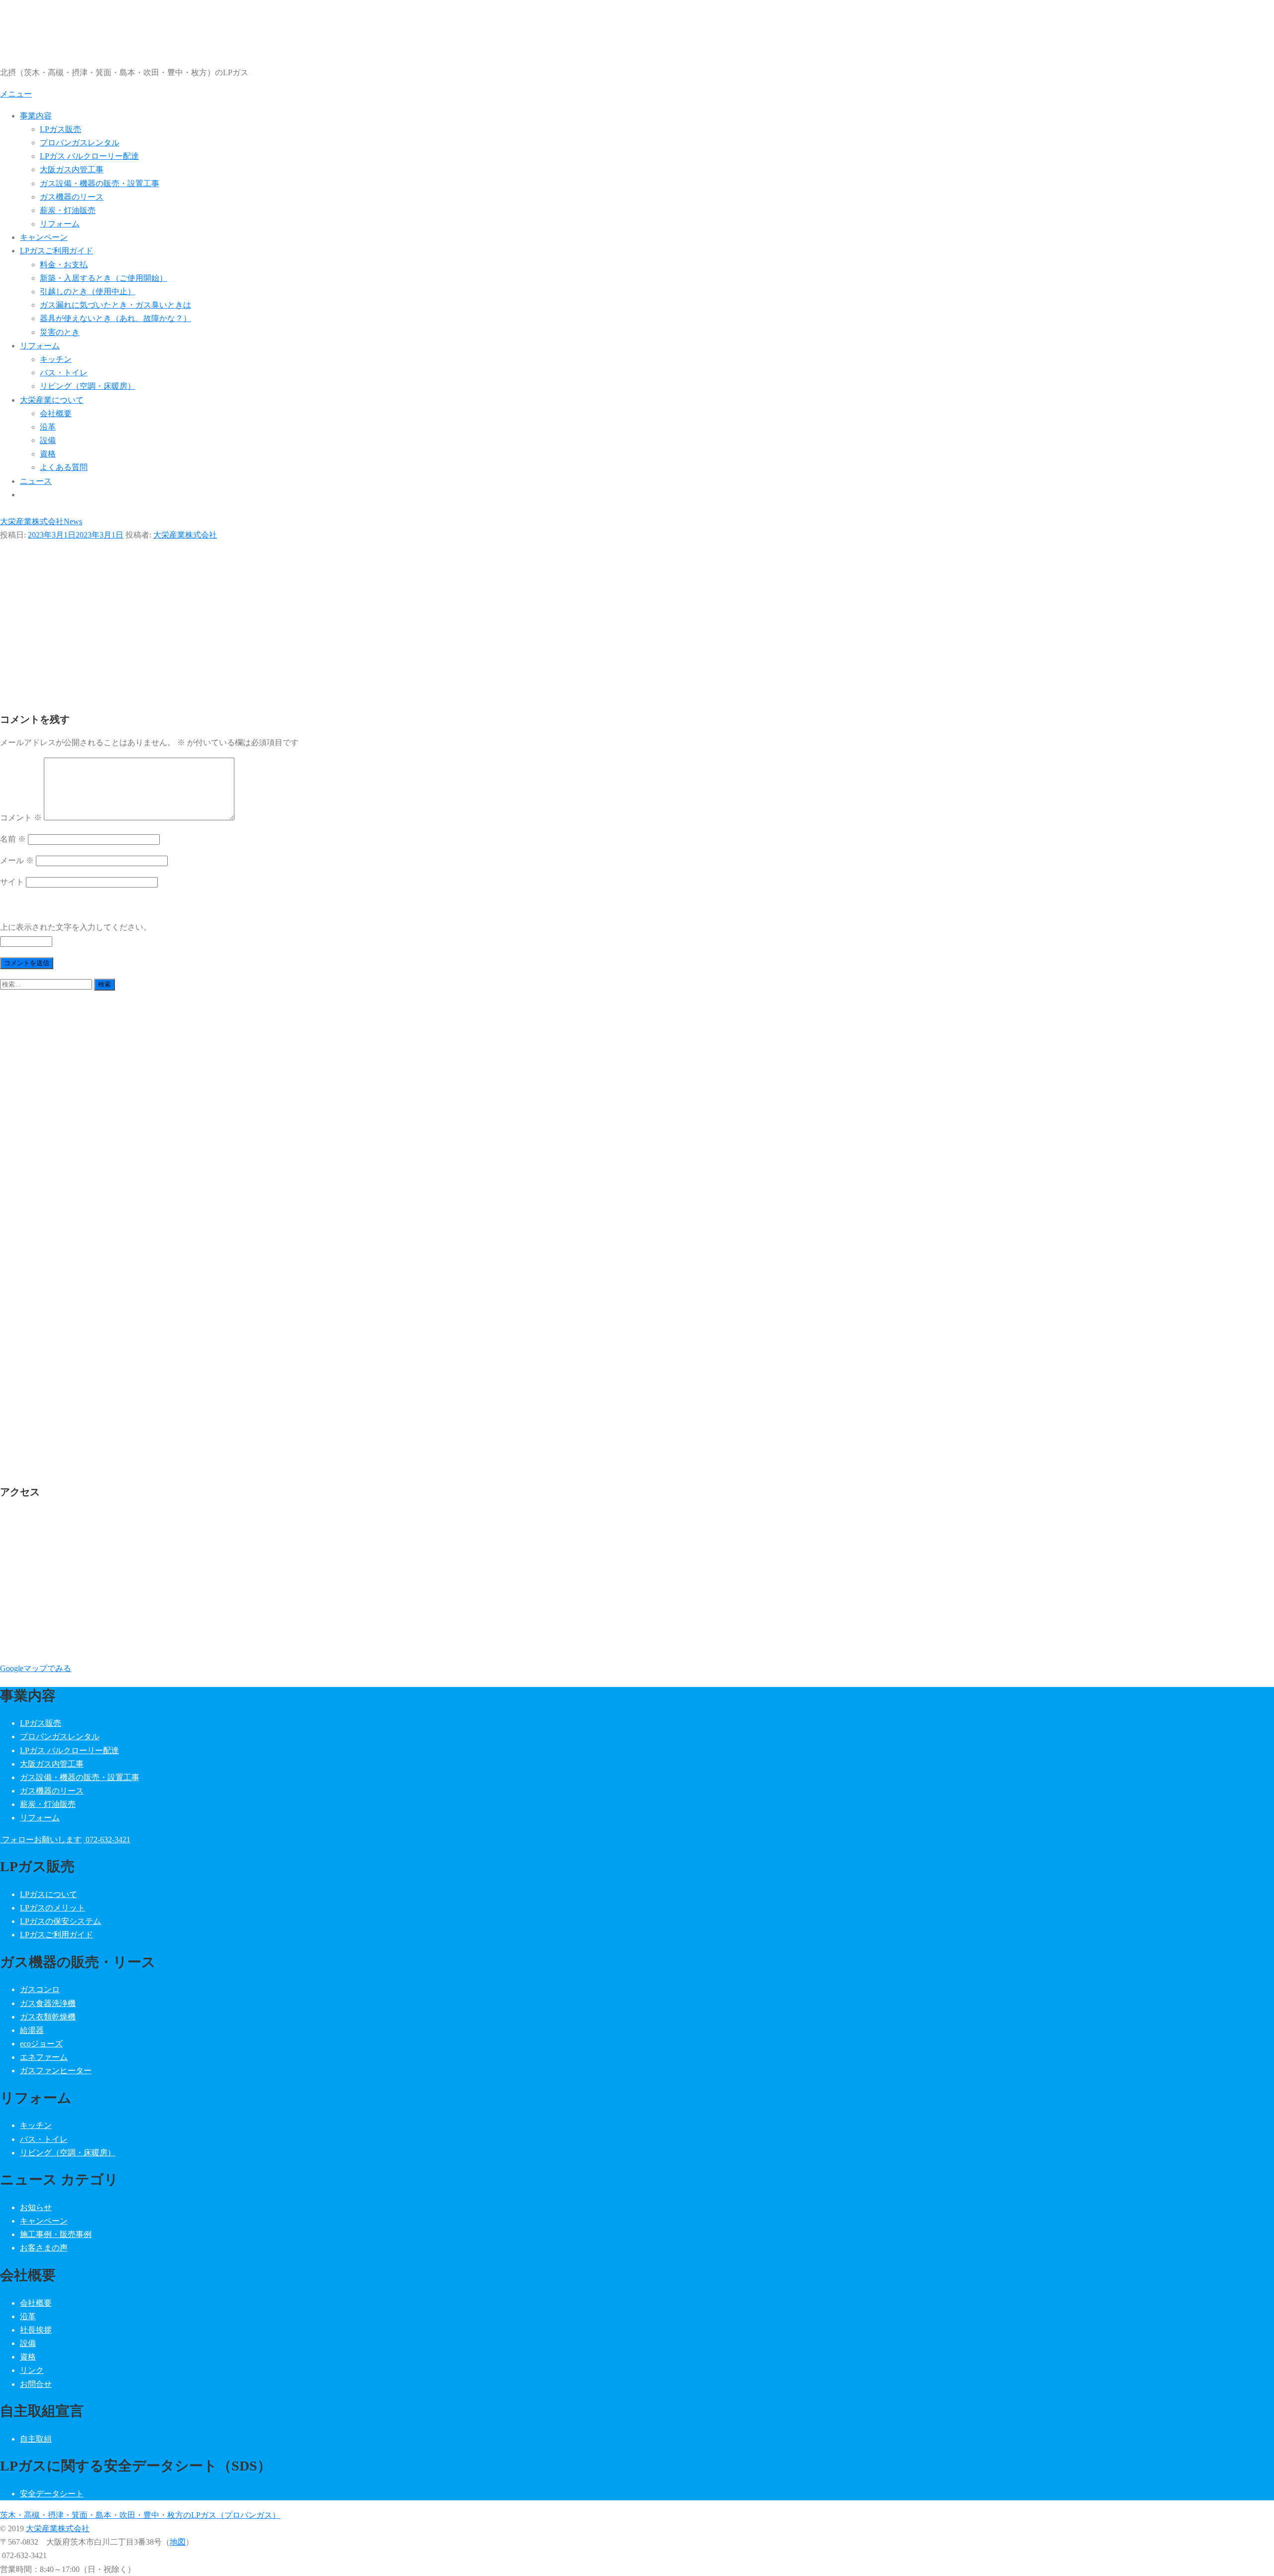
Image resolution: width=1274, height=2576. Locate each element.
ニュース (36, 481)
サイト (12, 882)
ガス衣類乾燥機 (48, 2017)
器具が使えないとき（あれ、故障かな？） (115, 318)
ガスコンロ (40, 1989)
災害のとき (60, 332)
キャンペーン (44, 237)
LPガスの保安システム (60, 1921)
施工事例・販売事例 (56, 2234)
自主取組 (36, 2439)
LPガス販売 (60, 129)
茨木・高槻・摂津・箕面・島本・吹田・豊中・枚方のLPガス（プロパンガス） (140, 2515)
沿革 (48, 427)
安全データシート (52, 2494)
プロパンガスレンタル (80, 143)
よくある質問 (64, 467)
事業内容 (36, 116)
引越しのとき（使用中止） (88, 291)
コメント (21, 818)
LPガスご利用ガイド (56, 251)
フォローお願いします (41, 1840)
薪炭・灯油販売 (68, 210)
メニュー (16, 94)
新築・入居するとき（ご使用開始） (104, 278)
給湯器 (32, 2030)
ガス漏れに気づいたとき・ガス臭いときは (115, 305)
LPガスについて (49, 1894)
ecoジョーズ (41, 2044)
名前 (13, 839)
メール (17, 860)
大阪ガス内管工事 (72, 169)
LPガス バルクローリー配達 (89, 156)
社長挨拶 (36, 2330)
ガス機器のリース (72, 197)
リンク (32, 2370)
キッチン (56, 359)
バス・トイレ (64, 373)
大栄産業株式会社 (185, 535)
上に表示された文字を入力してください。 (76, 927)
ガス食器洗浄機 (48, 2003)
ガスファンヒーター (56, 2071)
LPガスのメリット (53, 1908)
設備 (48, 440)
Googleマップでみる (36, 1668)
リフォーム (60, 224)
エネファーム (44, 2057)
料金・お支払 (64, 265)
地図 (178, 2542)
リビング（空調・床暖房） (88, 386)
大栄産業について (52, 400)
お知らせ (36, 2207)
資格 (48, 454)
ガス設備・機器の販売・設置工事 (100, 183)
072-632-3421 (107, 1840)
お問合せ (36, 2384)
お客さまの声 (44, 2248)
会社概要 (56, 413)
